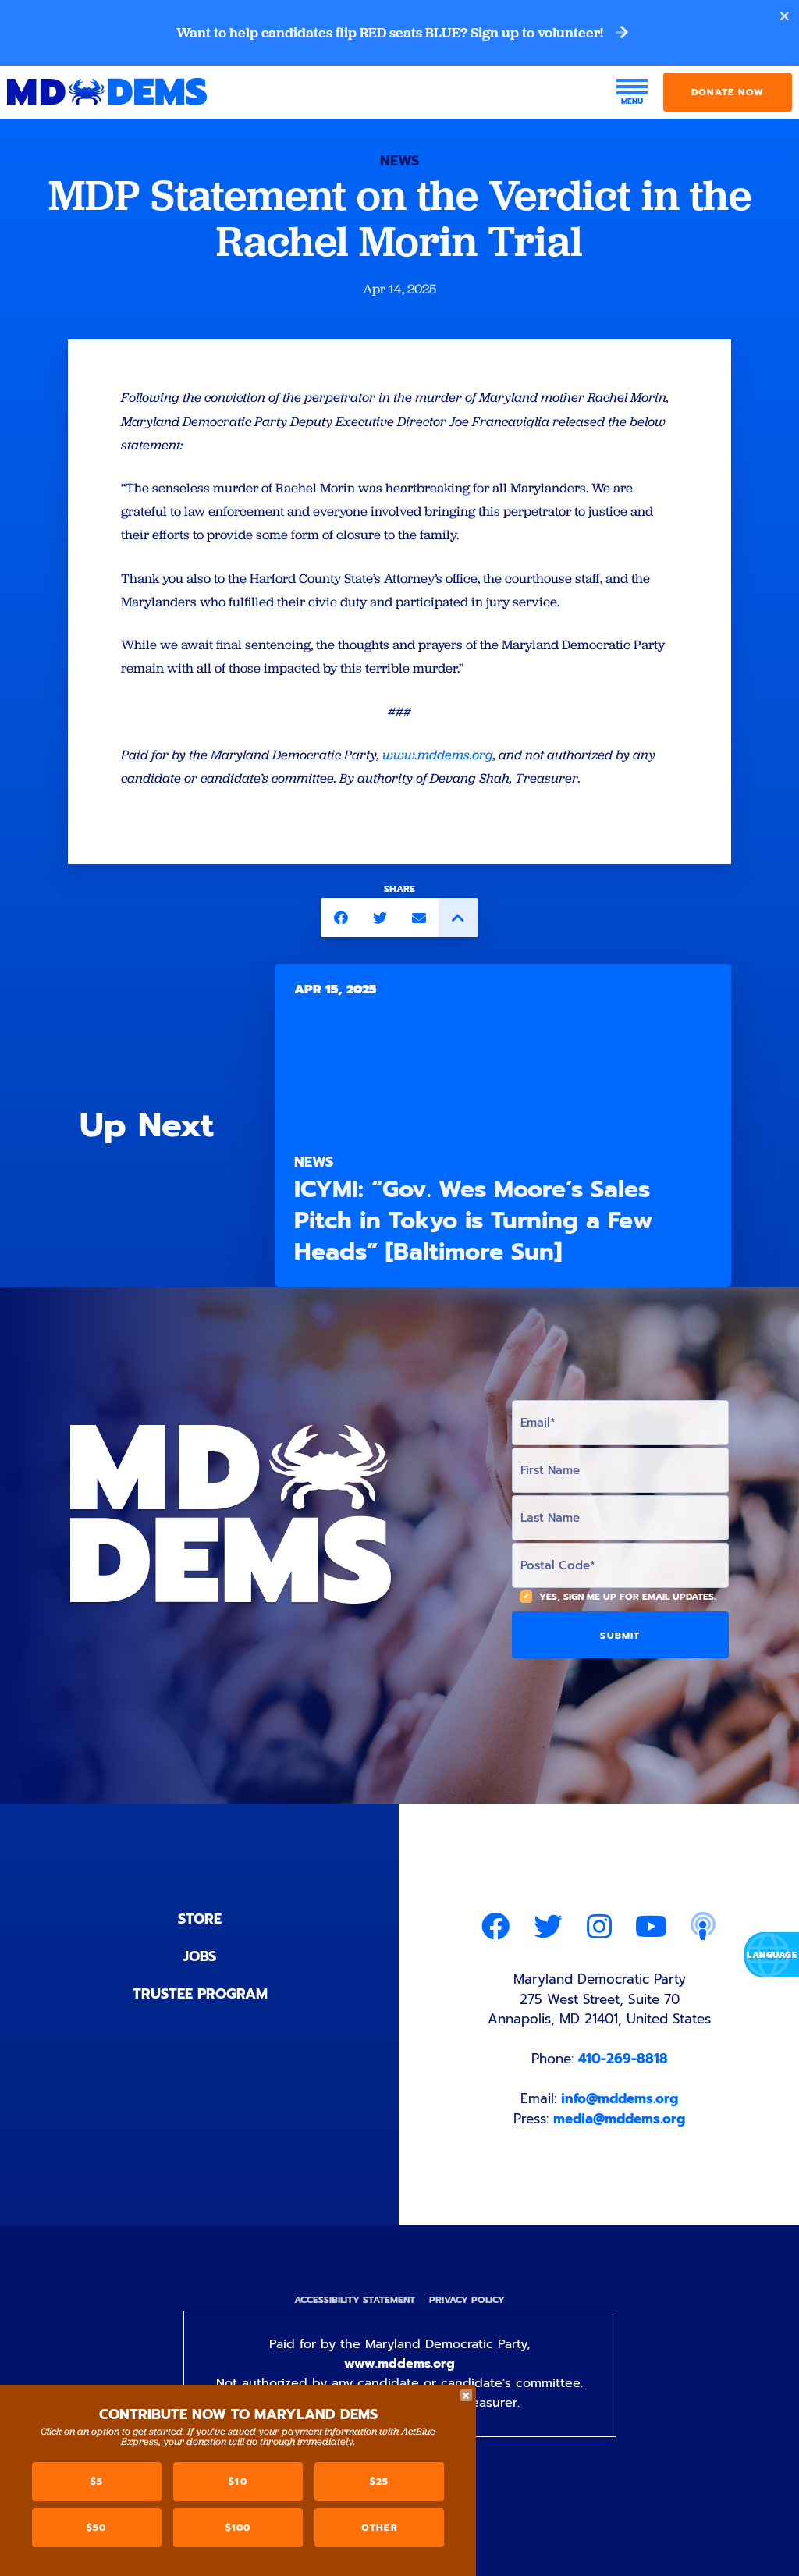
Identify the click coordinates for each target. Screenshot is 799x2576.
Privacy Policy (467, 2300)
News (399, 161)
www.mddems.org (399, 2364)
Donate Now (728, 92)
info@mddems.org (620, 2098)
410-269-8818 (623, 2059)
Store (200, 1919)
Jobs (200, 1956)
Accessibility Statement (355, 2300)
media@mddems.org (619, 2119)
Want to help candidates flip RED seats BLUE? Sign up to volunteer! (391, 33)
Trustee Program (200, 1994)
